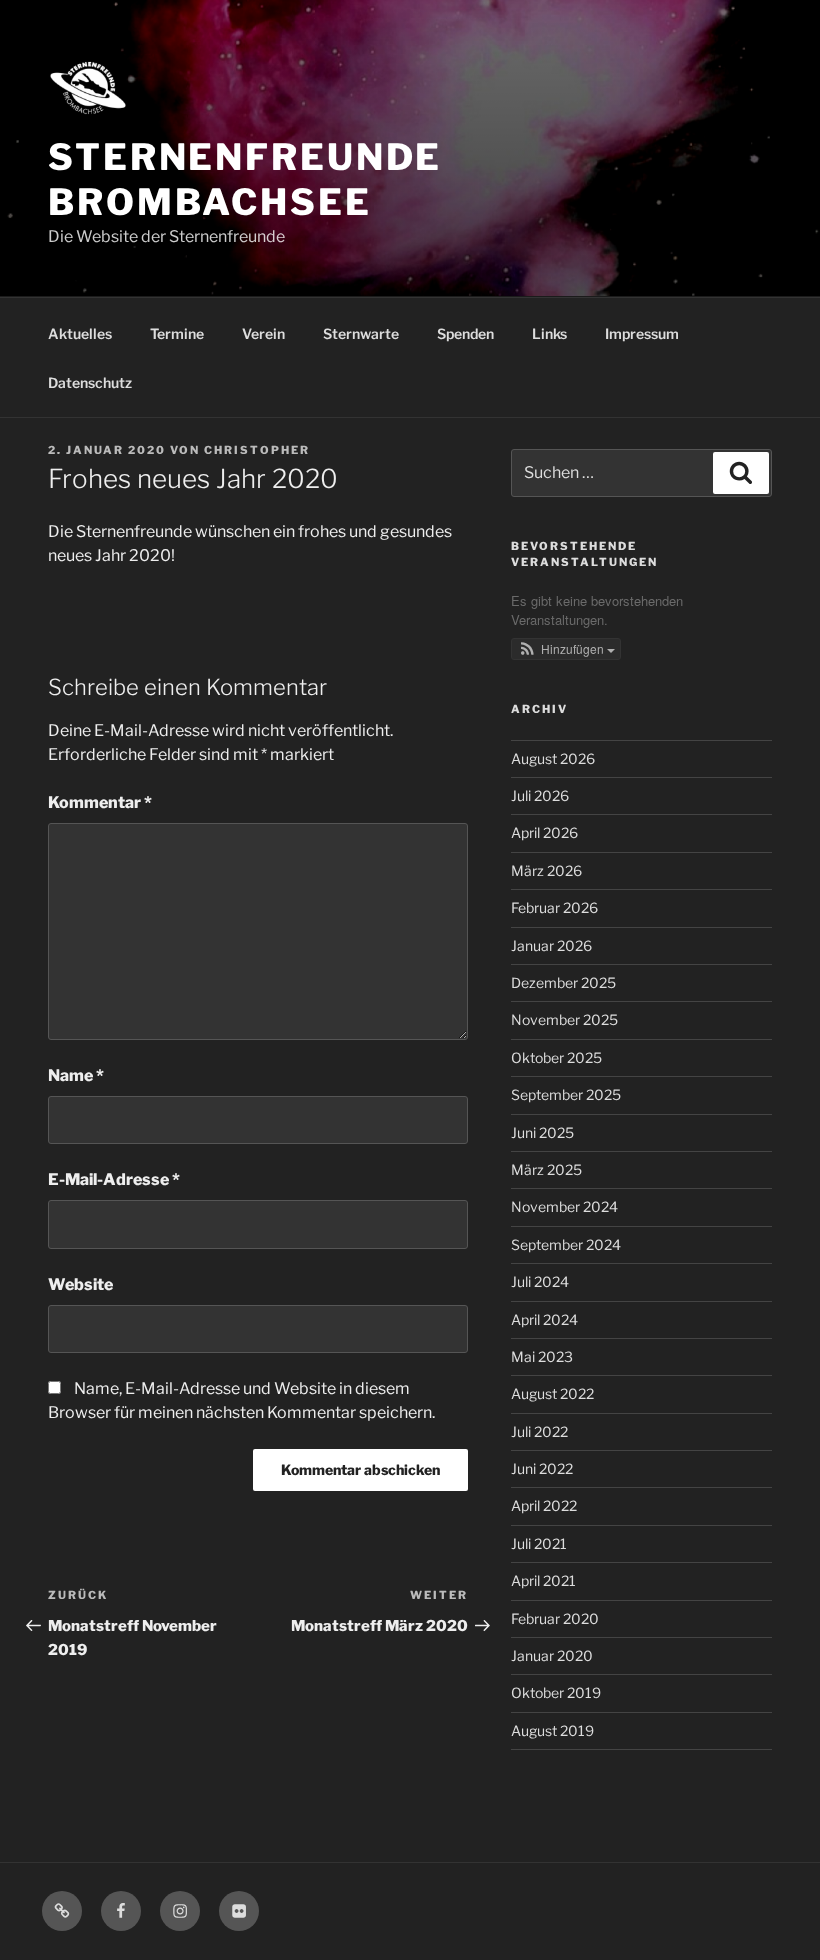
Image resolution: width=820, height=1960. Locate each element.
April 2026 (544, 832)
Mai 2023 (542, 1356)
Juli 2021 (539, 1543)
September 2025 (566, 1094)
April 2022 (544, 1505)
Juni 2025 (542, 1132)
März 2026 (546, 870)
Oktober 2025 (556, 1057)
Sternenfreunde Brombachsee (245, 179)
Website (80, 1284)
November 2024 (564, 1206)
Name (76, 1075)
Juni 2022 (542, 1468)
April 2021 (543, 1580)
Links (549, 333)
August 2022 (552, 1393)
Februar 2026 (554, 907)
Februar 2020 (555, 1618)
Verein (263, 333)
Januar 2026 (551, 945)
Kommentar (100, 802)
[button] (566, 649)
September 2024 (566, 1244)
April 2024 (544, 1319)
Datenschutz (90, 382)
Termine (177, 333)
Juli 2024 (540, 1281)
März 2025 (546, 1169)
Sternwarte (361, 333)
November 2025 (564, 1019)
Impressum (642, 333)
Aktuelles (80, 333)
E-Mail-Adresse (114, 1179)
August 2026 (553, 758)
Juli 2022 (539, 1431)
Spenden (465, 333)
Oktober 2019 (556, 1692)
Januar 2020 (552, 1655)
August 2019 (552, 1730)
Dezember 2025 (563, 982)
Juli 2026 (540, 795)
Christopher (257, 450)
